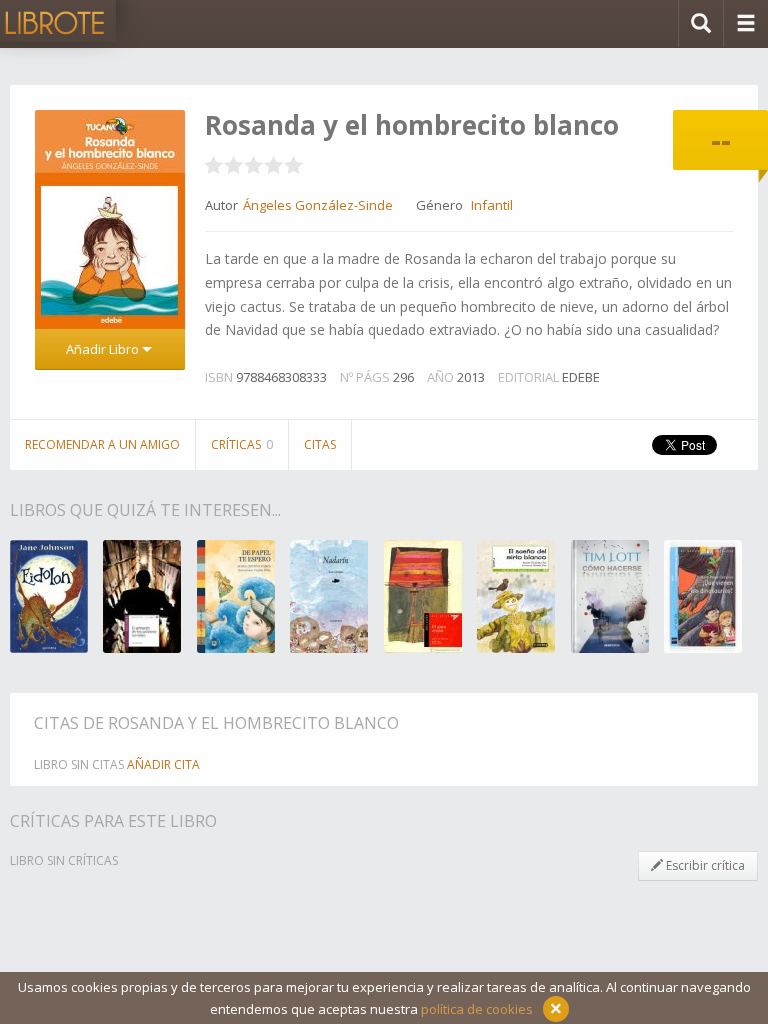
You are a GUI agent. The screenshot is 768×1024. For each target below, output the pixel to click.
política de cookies (477, 1009)
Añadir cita (163, 764)
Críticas (242, 444)
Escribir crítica (704, 865)
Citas (320, 444)
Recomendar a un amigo (102, 444)
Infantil (492, 205)
